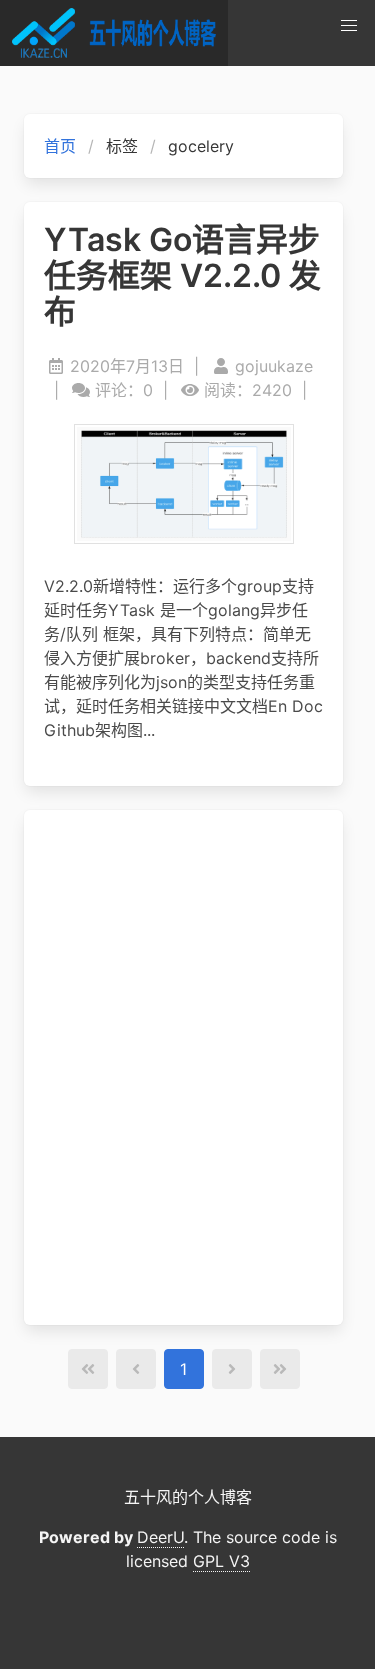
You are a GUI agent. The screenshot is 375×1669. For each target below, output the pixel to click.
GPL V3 (221, 1561)
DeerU (160, 1537)
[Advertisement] (183, 1067)
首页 (60, 146)
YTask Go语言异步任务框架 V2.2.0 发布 (182, 276)
